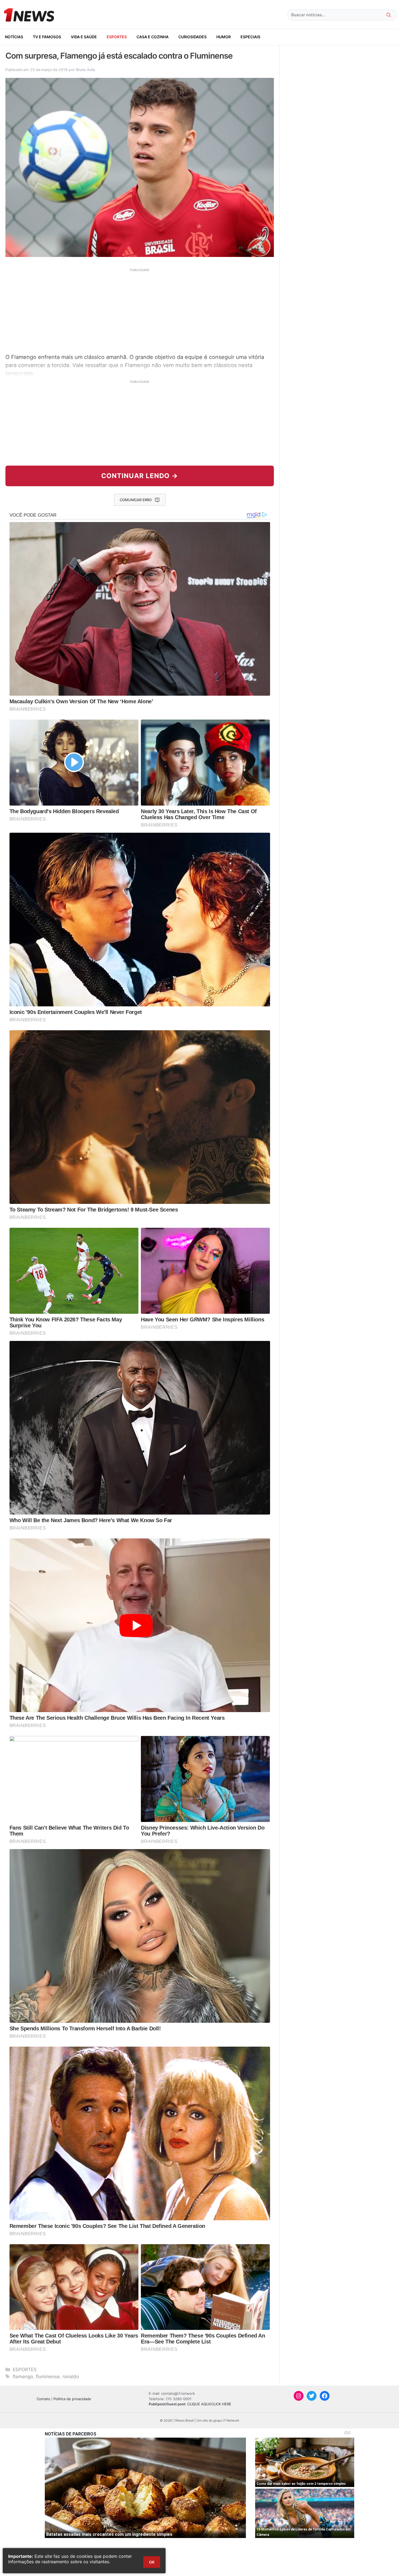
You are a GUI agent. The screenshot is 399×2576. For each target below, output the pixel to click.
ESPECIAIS (250, 37)
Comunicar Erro (136, 500)
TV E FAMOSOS (47, 37)
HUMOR (224, 37)
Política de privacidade (72, 2399)
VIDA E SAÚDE (84, 37)
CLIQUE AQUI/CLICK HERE (209, 2404)
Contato (43, 2399)
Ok (152, 2562)
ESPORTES (117, 37)
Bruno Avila (85, 70)
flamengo (23, 2377)
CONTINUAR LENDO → (140, 476)
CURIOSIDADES (192, 37)
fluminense (48, 2377)
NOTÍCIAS (14, 37)
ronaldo (71, 2377)
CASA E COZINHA (153, 37)
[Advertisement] (140, 310)
